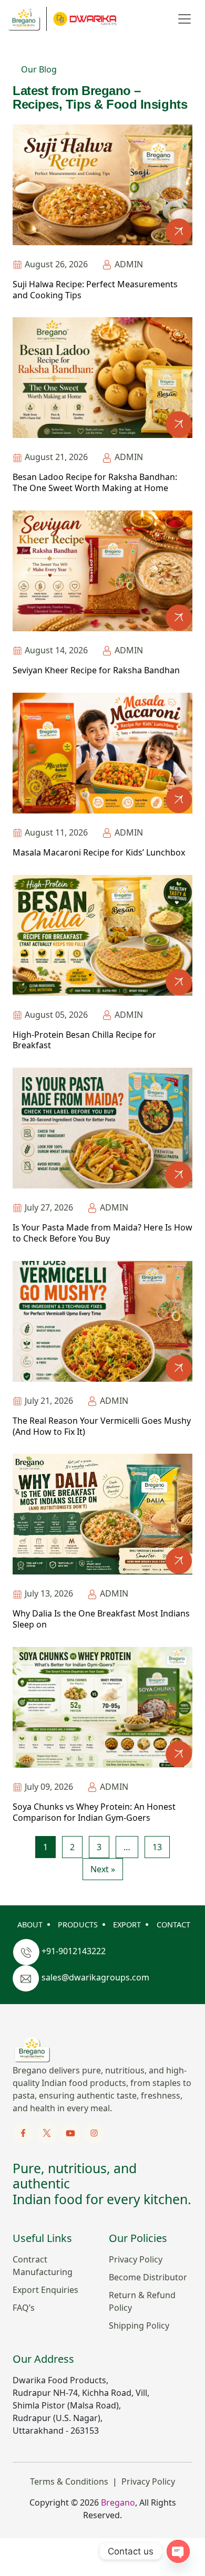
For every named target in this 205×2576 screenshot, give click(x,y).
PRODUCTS (78, 1925)
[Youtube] (71, 2132)
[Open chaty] (178, 2551)
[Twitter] (48, 2132)
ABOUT (30, 1925)
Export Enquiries (45, 2290)
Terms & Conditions (69, 2481)
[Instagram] (94, 2132)
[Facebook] (24, 2132)
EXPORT (127, 1925)
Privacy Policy (136, 2259)
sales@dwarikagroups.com (95, 1977)
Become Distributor (148, 2277)
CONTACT (173, 1925)
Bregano (118, 2502)
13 (157, 1847)
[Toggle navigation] (184, 19)
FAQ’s (24, 2308)
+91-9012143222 (74, 1951)
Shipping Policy (139, 2325)
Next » (103, 1869)
